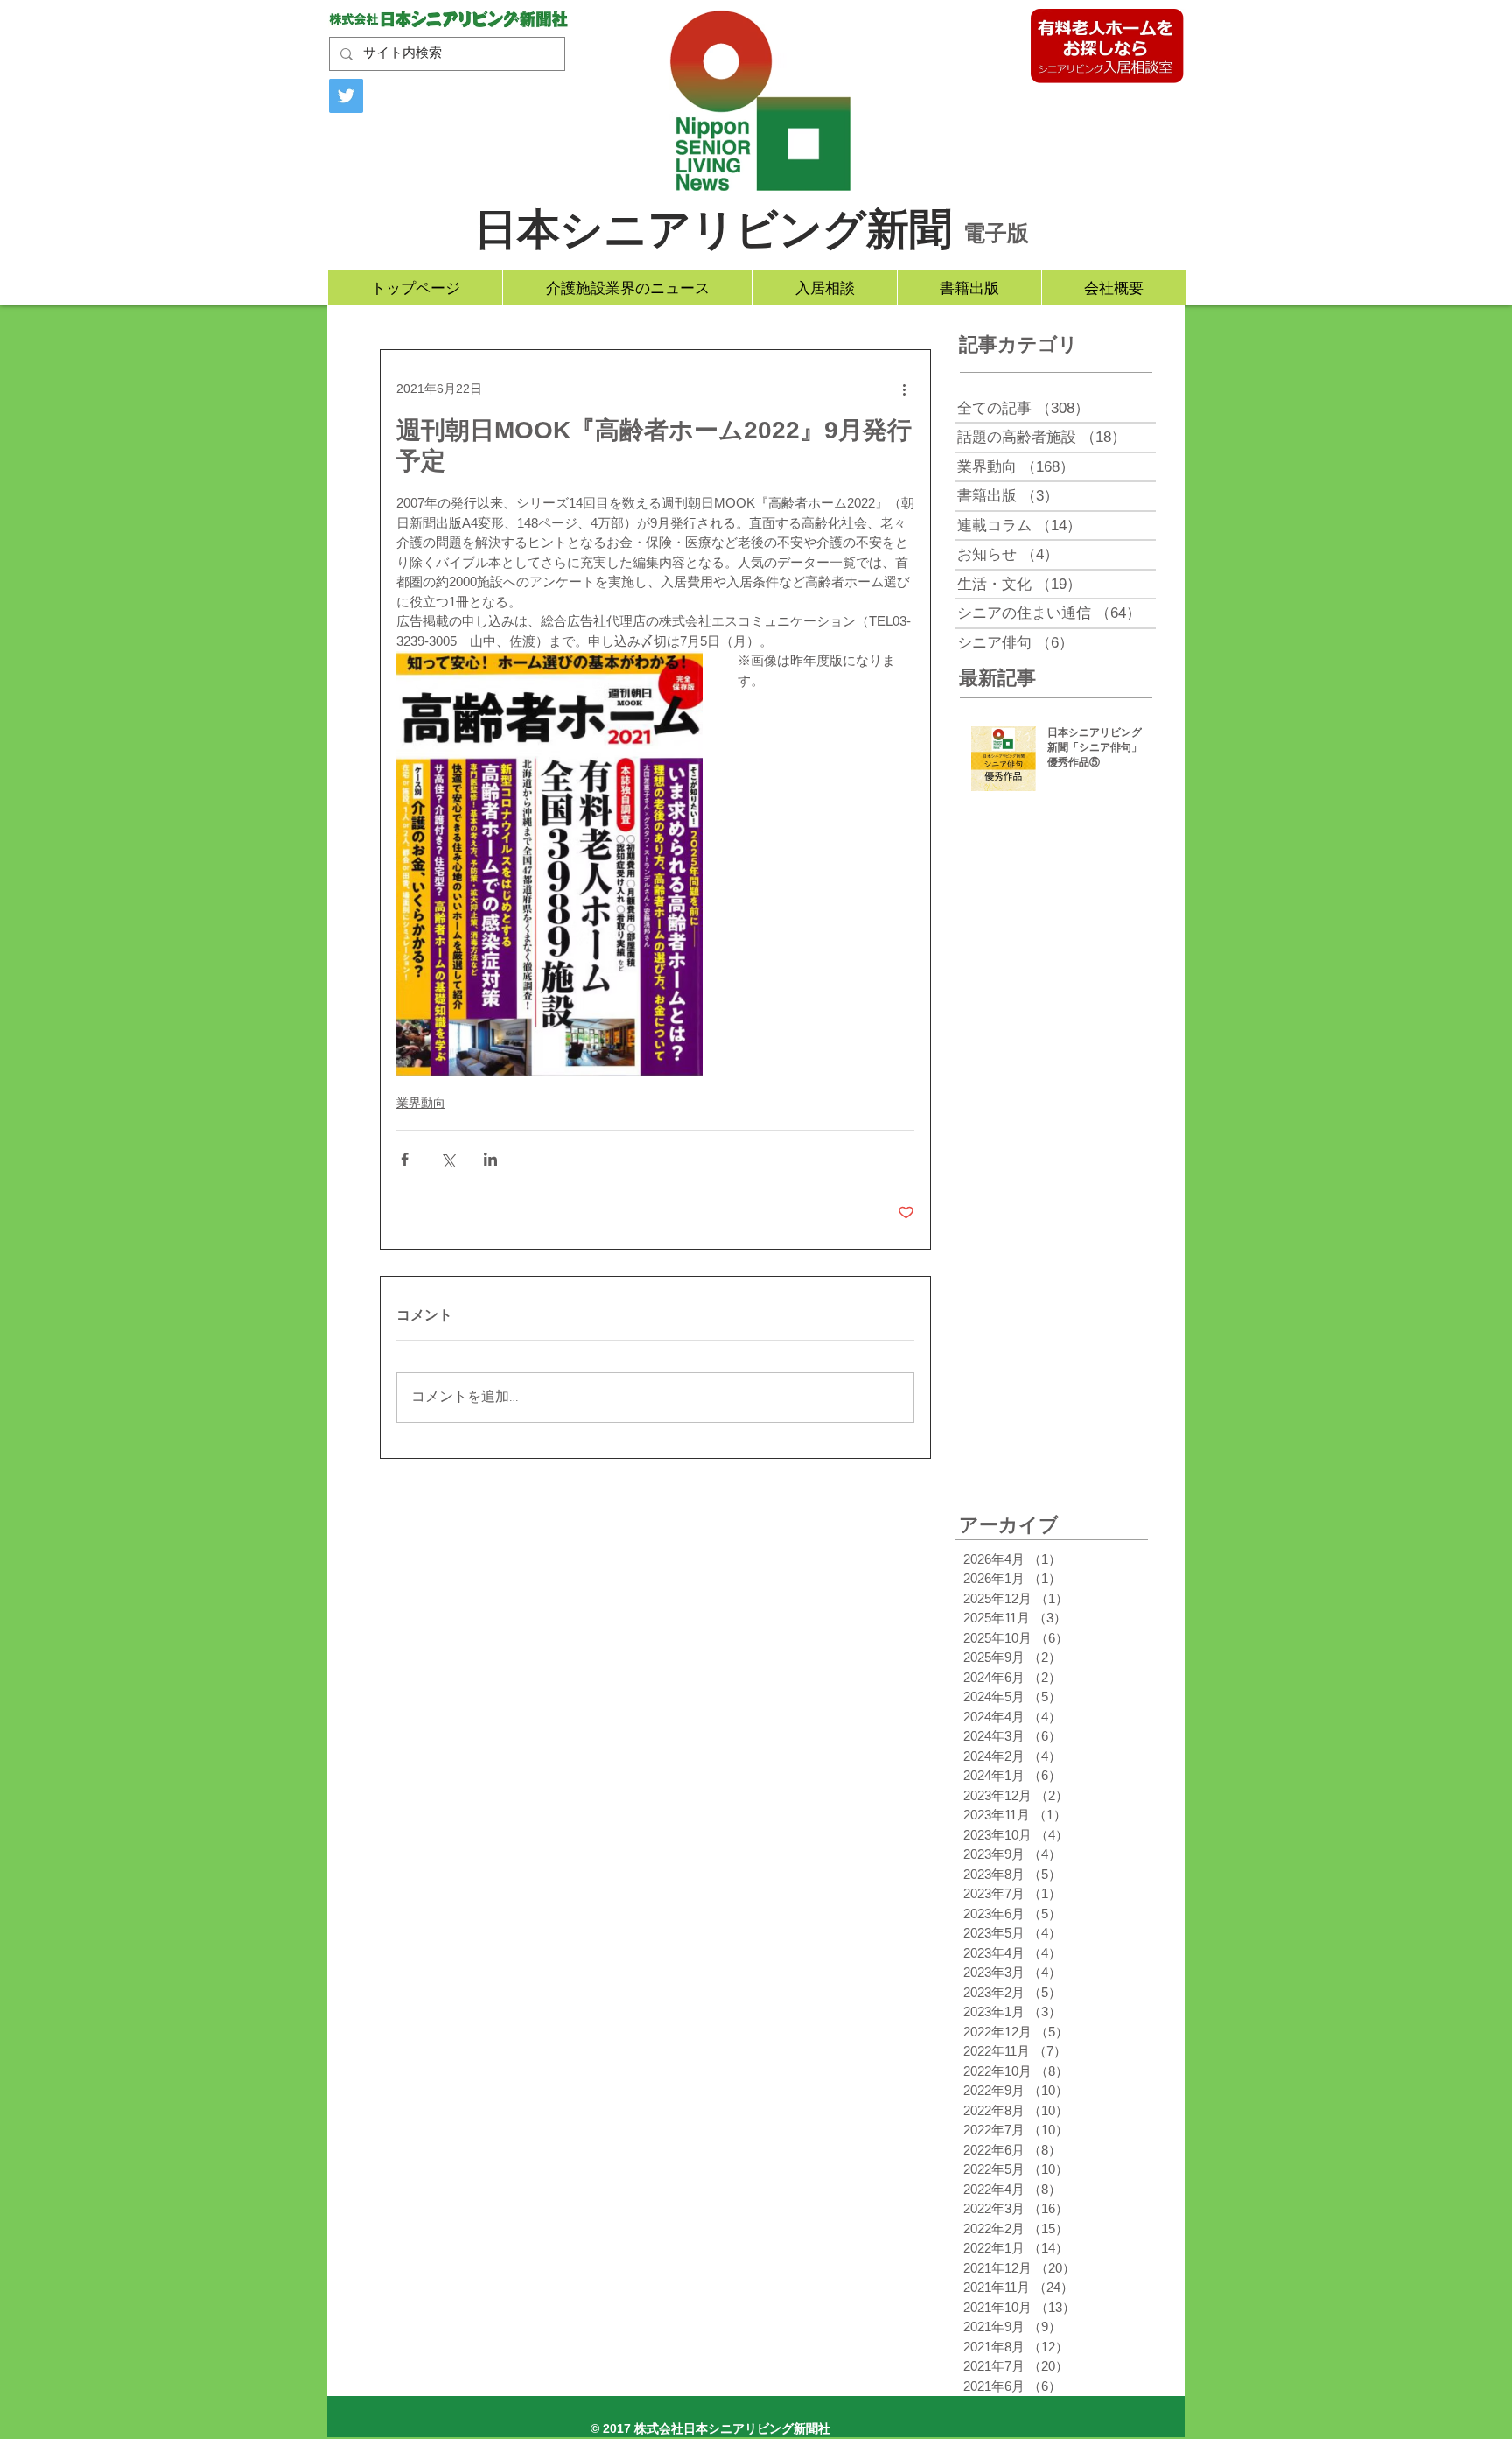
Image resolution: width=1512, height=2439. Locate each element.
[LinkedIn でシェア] (490, 1159)
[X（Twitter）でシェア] (448, 1159)
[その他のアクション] (904, 389)
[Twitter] (346, 96)
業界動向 (421, 1103)
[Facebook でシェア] (405, 1159)
